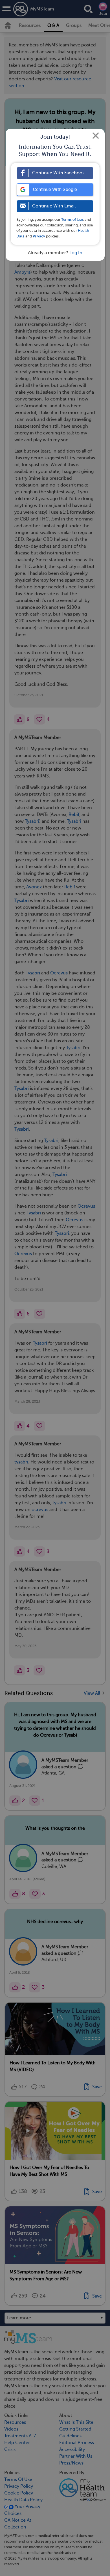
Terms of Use (72, 219)
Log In (76, 253)
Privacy (39, 236)
